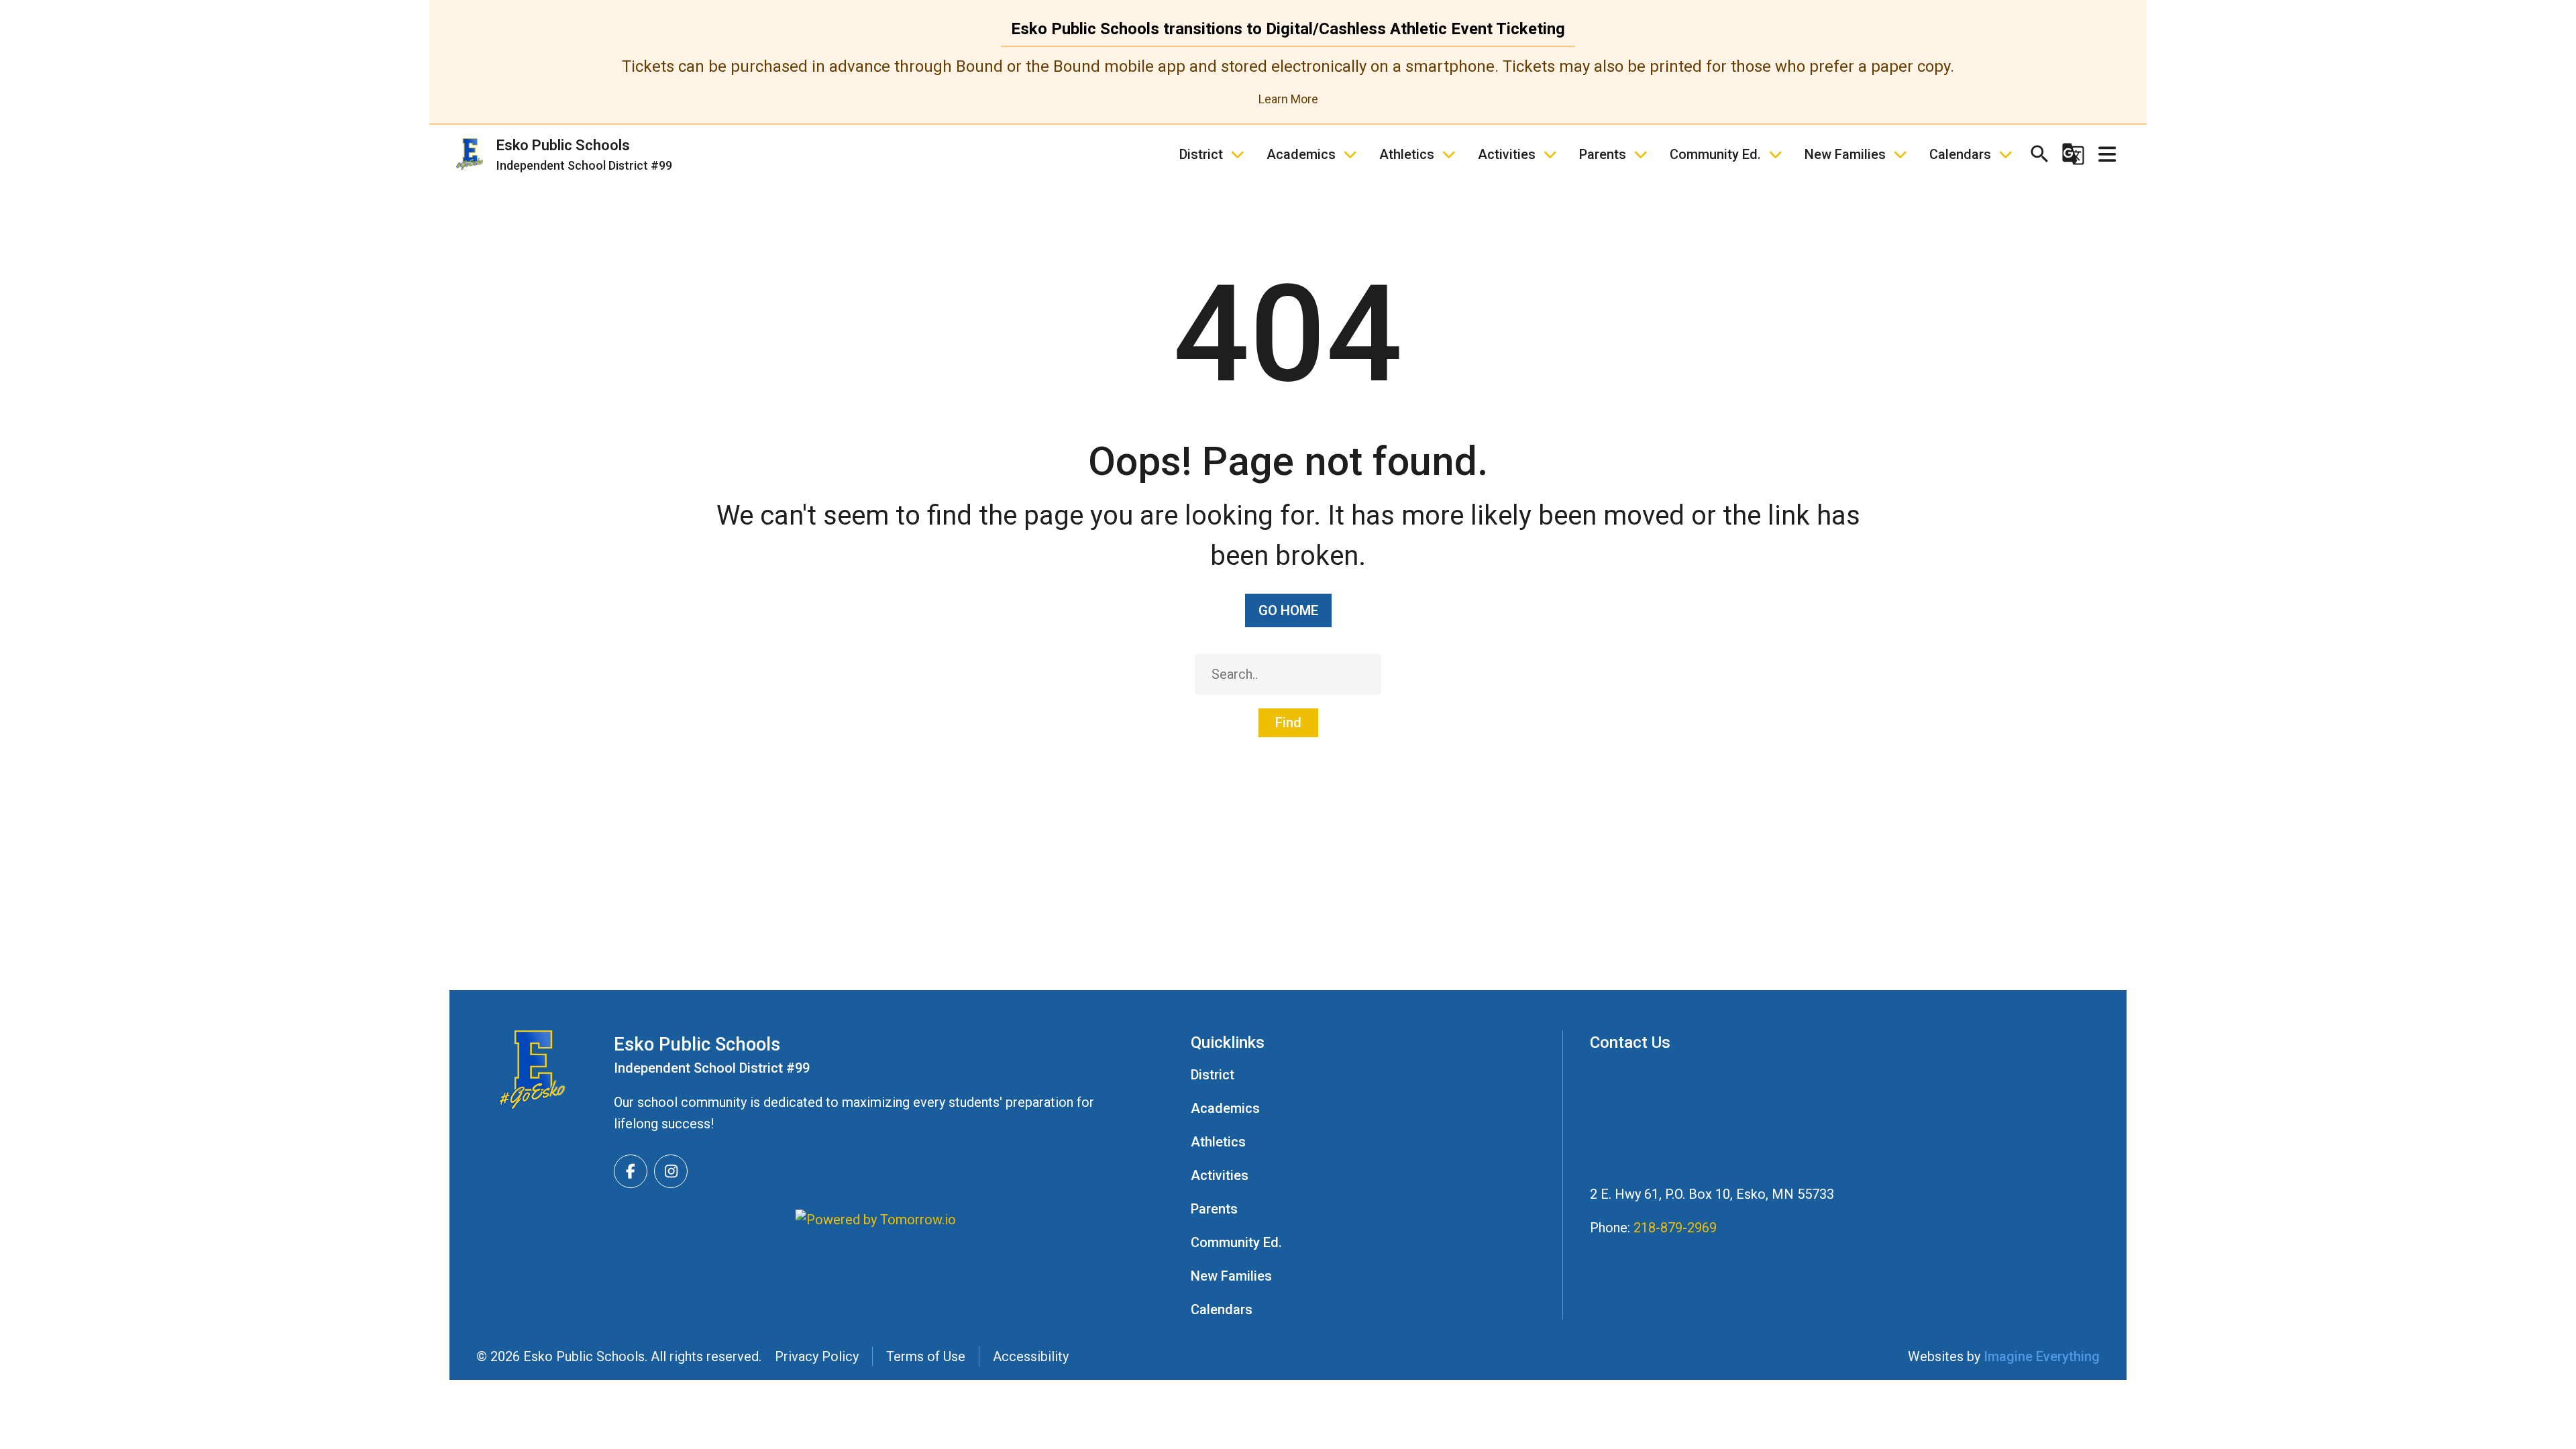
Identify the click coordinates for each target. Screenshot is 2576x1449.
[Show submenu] (1238, 154)
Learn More (1288, 99)
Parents (1603, 154)
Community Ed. (1715, 154)
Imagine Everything (2042, 1356)
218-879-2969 (1675, 1228)
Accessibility (1031, 1356)
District (1201, 154)
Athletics (1407, 154)
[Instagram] (671, 1171)
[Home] (532, 1070)
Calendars (1960, 154)
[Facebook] (631, 1171)
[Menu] (2108, 154)
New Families (1845, 154)
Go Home (1288, 610)
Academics (1301, 154)
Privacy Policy (817, 1356)
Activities (1507, 154)
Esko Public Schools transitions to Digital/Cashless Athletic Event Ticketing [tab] (1288, 29)
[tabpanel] (1288, 82)
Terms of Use (926, 1356)
